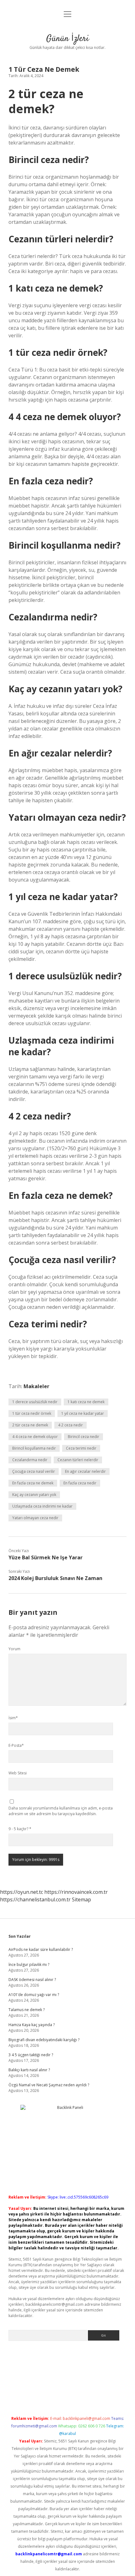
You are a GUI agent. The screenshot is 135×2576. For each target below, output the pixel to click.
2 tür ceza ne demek (30, 1425)
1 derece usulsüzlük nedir (35, 1402)
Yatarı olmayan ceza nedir (35, 1518)
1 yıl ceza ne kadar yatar (83, 1413)
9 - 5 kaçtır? (20, 1829)
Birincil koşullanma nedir (34, 1448)
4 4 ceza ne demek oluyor (35, 1437)
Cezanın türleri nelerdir (78, 1460)
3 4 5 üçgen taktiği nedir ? (31, 2055)
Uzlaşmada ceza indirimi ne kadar (42, 1506)
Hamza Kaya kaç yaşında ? (32, 2025)
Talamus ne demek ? (27, 2010)
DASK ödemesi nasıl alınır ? (32, 1980)
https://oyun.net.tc (22, 1892)
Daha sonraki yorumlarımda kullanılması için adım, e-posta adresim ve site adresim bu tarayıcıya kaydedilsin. (61, 1811)
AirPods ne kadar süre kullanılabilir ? (41, 1949)
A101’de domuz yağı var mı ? (34, 1995)
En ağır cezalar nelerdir (85, 1471)
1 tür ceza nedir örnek (32, 1413)
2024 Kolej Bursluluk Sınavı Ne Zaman (55, 1578)
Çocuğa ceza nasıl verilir (34, 1471)
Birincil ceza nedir (84, 1437)
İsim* (13, 1718)
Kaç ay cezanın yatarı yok (34, 1495)
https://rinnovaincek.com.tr (76, 1892)
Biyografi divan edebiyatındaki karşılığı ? (44, 2040)
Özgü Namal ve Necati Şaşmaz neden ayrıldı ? (49, 2085)
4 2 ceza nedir (70, 1425)
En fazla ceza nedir (80, 1483)
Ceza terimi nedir (81, 1448)
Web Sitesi (18, 1773)
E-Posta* (16, 1745)
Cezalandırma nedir (30, 1460)
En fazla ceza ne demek (33, 1483)
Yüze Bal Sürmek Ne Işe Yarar (46, 1557)
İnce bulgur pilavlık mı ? (29, 1965)
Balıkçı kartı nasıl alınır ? (29, 2070)
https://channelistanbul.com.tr (35, 1899)
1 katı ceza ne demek (86, 1402)
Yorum (14, 1649)
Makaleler (36, 1386)
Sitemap (81, 1899)
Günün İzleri (67, 39)
